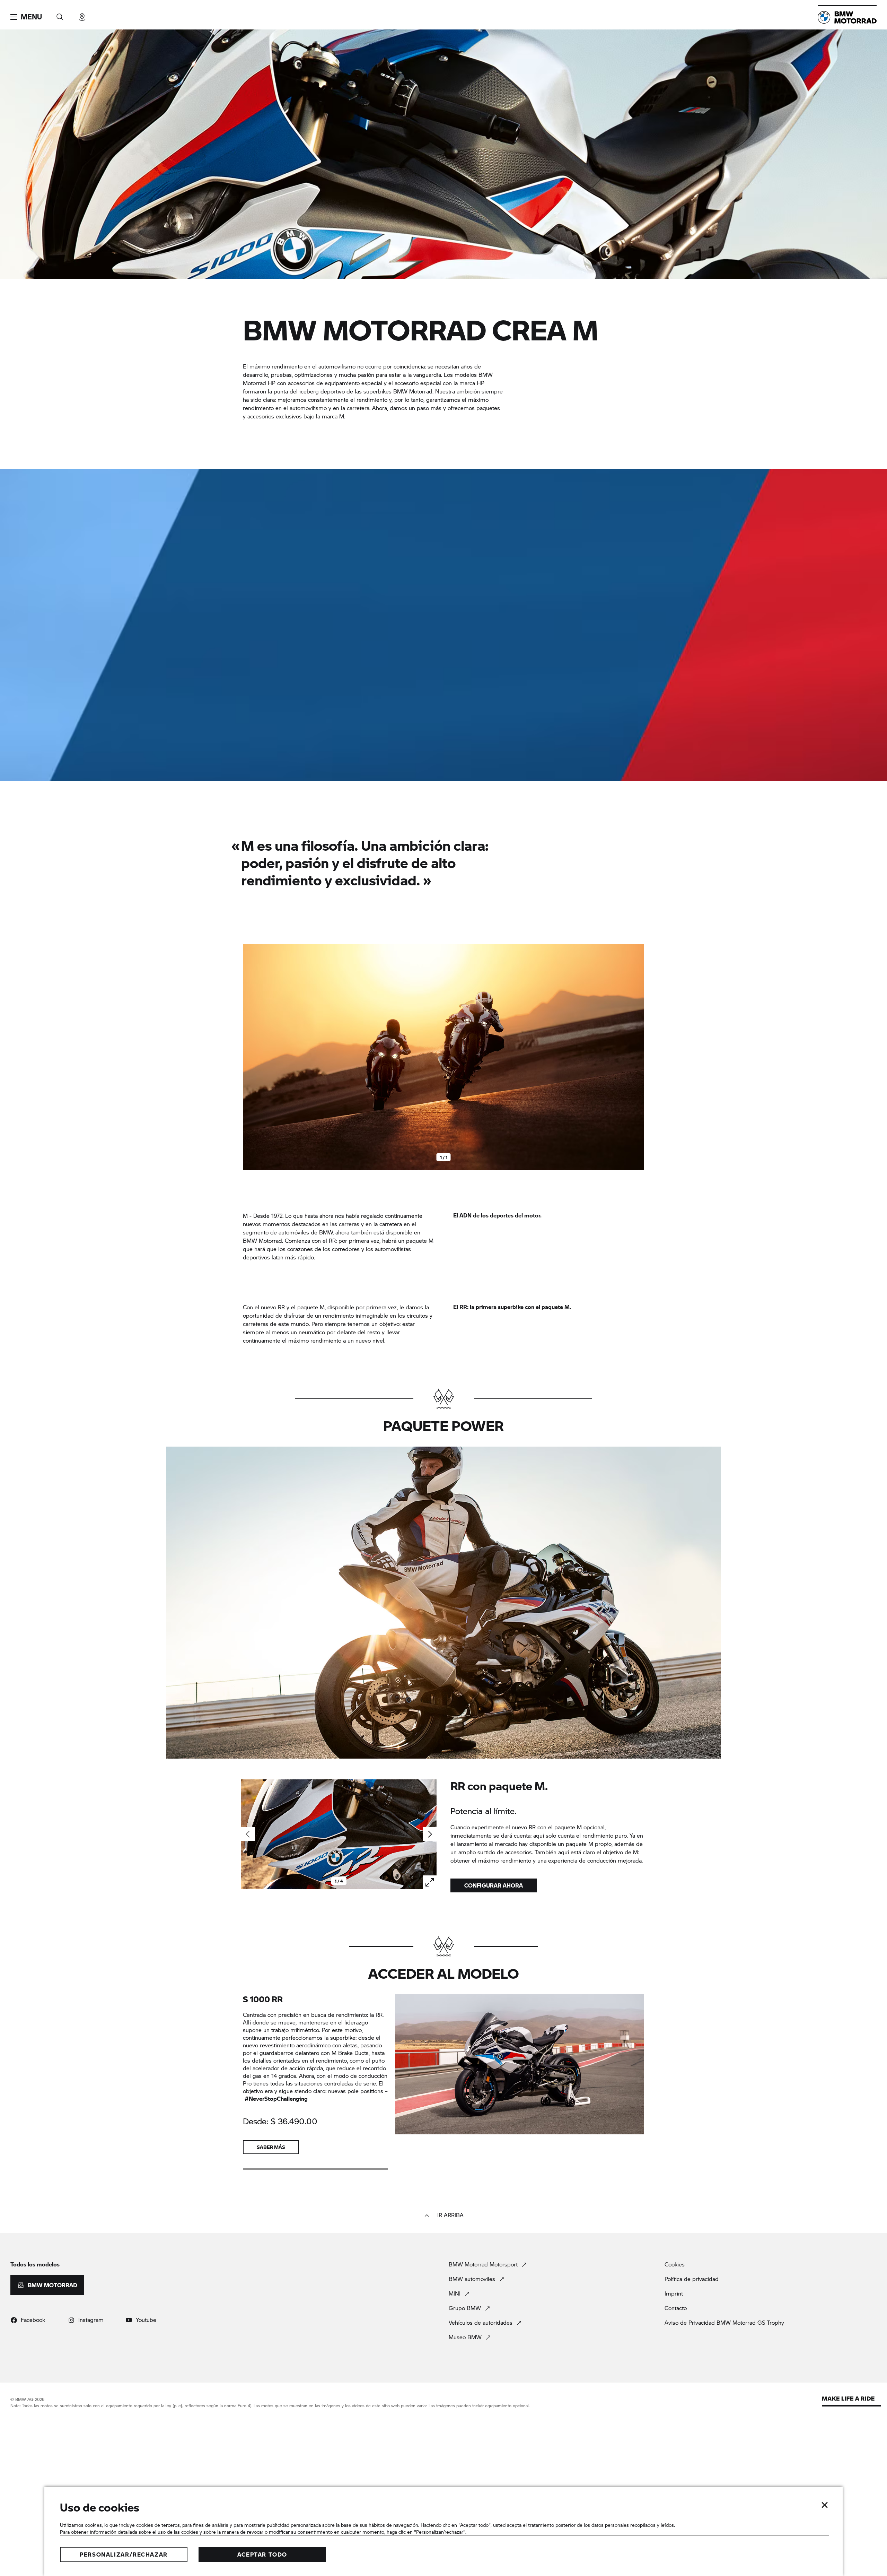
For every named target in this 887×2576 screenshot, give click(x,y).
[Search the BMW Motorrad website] (60, 15)
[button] (26, 17)
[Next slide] (637, 1057)
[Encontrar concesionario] (82, 15)
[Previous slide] (250, 1057)
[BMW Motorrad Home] (847, 17)
